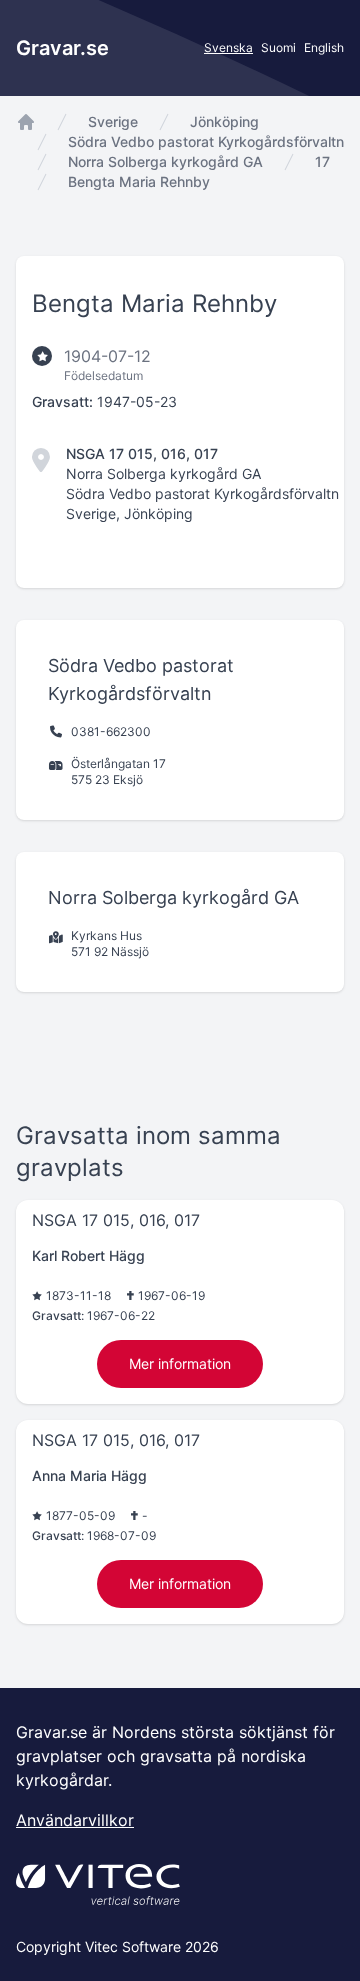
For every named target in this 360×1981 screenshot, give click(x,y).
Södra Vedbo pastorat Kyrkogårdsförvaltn (206, 141)
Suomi (278, 47)
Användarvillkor (75, 1820)
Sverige (113, 121)
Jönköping (224, 121)
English (324, 47)
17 (322, 161)
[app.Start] (26, 122)
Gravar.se (62, 48)
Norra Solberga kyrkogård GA (165, 161)
